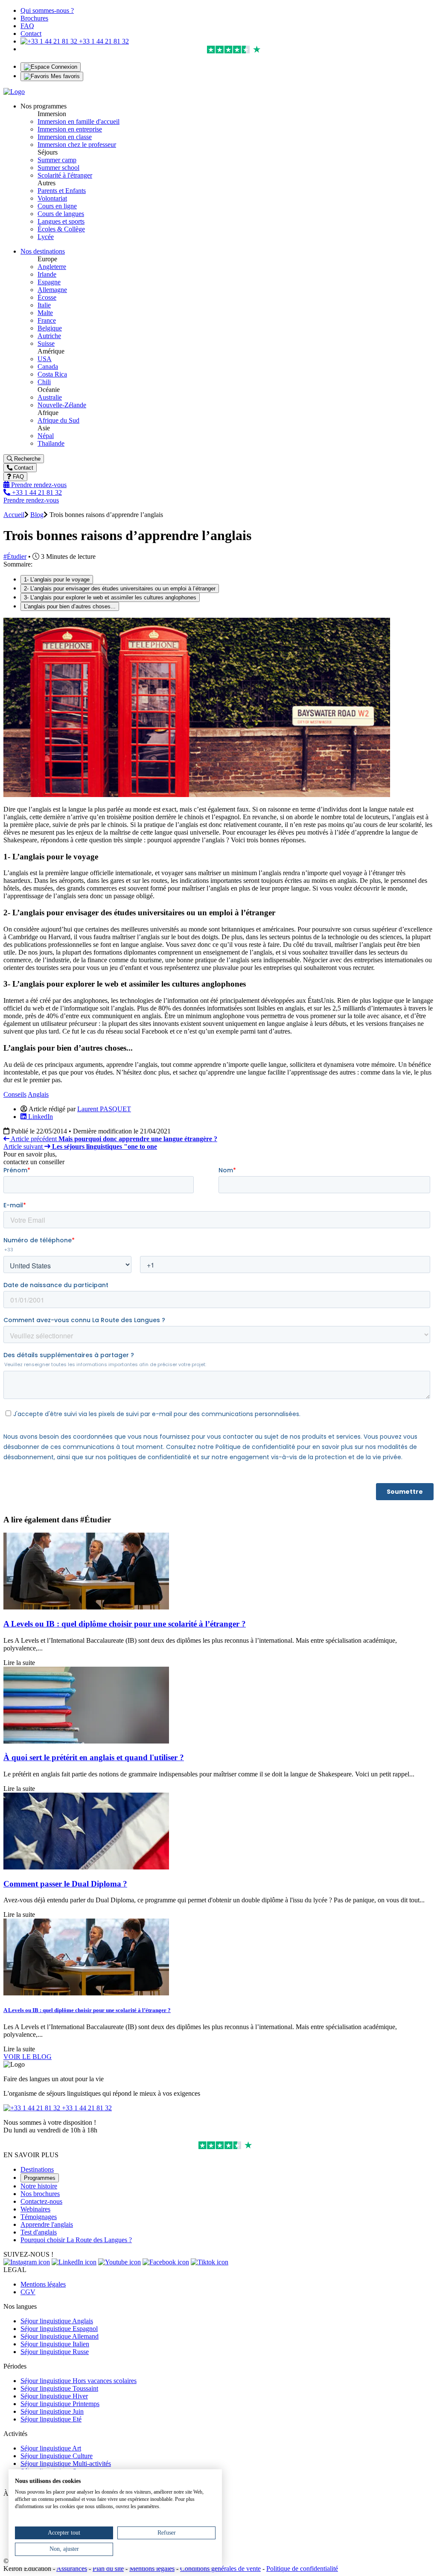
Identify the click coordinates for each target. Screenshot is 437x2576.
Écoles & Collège (61, 229)
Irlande (47, 274)
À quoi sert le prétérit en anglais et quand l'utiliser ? (94, 1757)
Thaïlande (51, 443)
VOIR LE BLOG (28, 2057)
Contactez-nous (41, 2201)
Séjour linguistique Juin (52, 2411)
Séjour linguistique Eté (51, 2419)
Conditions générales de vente (220, 2569)
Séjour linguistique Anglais (57, 2321)
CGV (28, 2292)
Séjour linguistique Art (51, 2448)
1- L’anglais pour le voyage (57, 580)
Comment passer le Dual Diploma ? (65, 1884)
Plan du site (108, 2569)
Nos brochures (40, 2194)
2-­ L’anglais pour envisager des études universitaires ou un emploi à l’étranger (120, 589)
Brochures (34, 18)
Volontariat (52, 198)
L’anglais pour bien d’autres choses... (70, 606)
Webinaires (35, 2209)
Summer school (58, 168)
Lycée (46, 237)
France (47, 320)
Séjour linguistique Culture (57, 2456)
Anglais (38, 1094)
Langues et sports (61, 221)
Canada (48, 367)
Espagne (49, 282)
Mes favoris (64, 76)
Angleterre (52, 267)
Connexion (63, 67)
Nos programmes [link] (44, 106)
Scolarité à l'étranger (65, 175)
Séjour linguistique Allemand (60, 2336)
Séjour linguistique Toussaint (59, 2388)
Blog (37, 515)
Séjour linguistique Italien (55, 2344)
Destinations (37, 2169)
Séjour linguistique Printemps (60, 2404)
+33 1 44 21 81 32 (103, 41)
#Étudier (15, 556)
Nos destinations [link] (43, 251)
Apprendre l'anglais (47, 2224)
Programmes (40, 2178)
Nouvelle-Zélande (62, 405)
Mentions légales (43, 2284)
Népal (46, 436)
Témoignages (39, 2217)
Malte (45, 313)
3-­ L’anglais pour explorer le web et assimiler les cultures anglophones (110, 597)
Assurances (72, 2569)
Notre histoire (39, 2186)
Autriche (49, 336)
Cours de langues (61, 214)
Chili (44, 382)
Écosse (47, 297)
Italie (44, 305)
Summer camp (57, 160)
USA (45, 359)
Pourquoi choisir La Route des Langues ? (76, 2240)
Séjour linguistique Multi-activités (66, 2464)
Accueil (14, 515)
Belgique (50, 328)
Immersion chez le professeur (77, 145)
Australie (50, 397)
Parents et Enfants (62, 191)
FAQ (27, 26)
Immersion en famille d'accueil (79, 121)
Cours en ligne (57, 206)
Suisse (46, 343)
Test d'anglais (39, 2232)
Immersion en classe (65, 137)
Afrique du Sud (58, 420)
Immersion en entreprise (70, 129)
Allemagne (52, 290)
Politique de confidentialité (302, 2569)
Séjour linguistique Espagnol (59, 2329)
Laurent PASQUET (104, 1109)
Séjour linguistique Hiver (54, 2396)
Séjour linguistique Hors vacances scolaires (79, 2381)
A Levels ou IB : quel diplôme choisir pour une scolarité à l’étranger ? (125, 1624)
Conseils (15, 1094)
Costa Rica (52, 374)
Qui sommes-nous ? (47, 10)
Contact (31, 34)
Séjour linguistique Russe (55, 2352)
